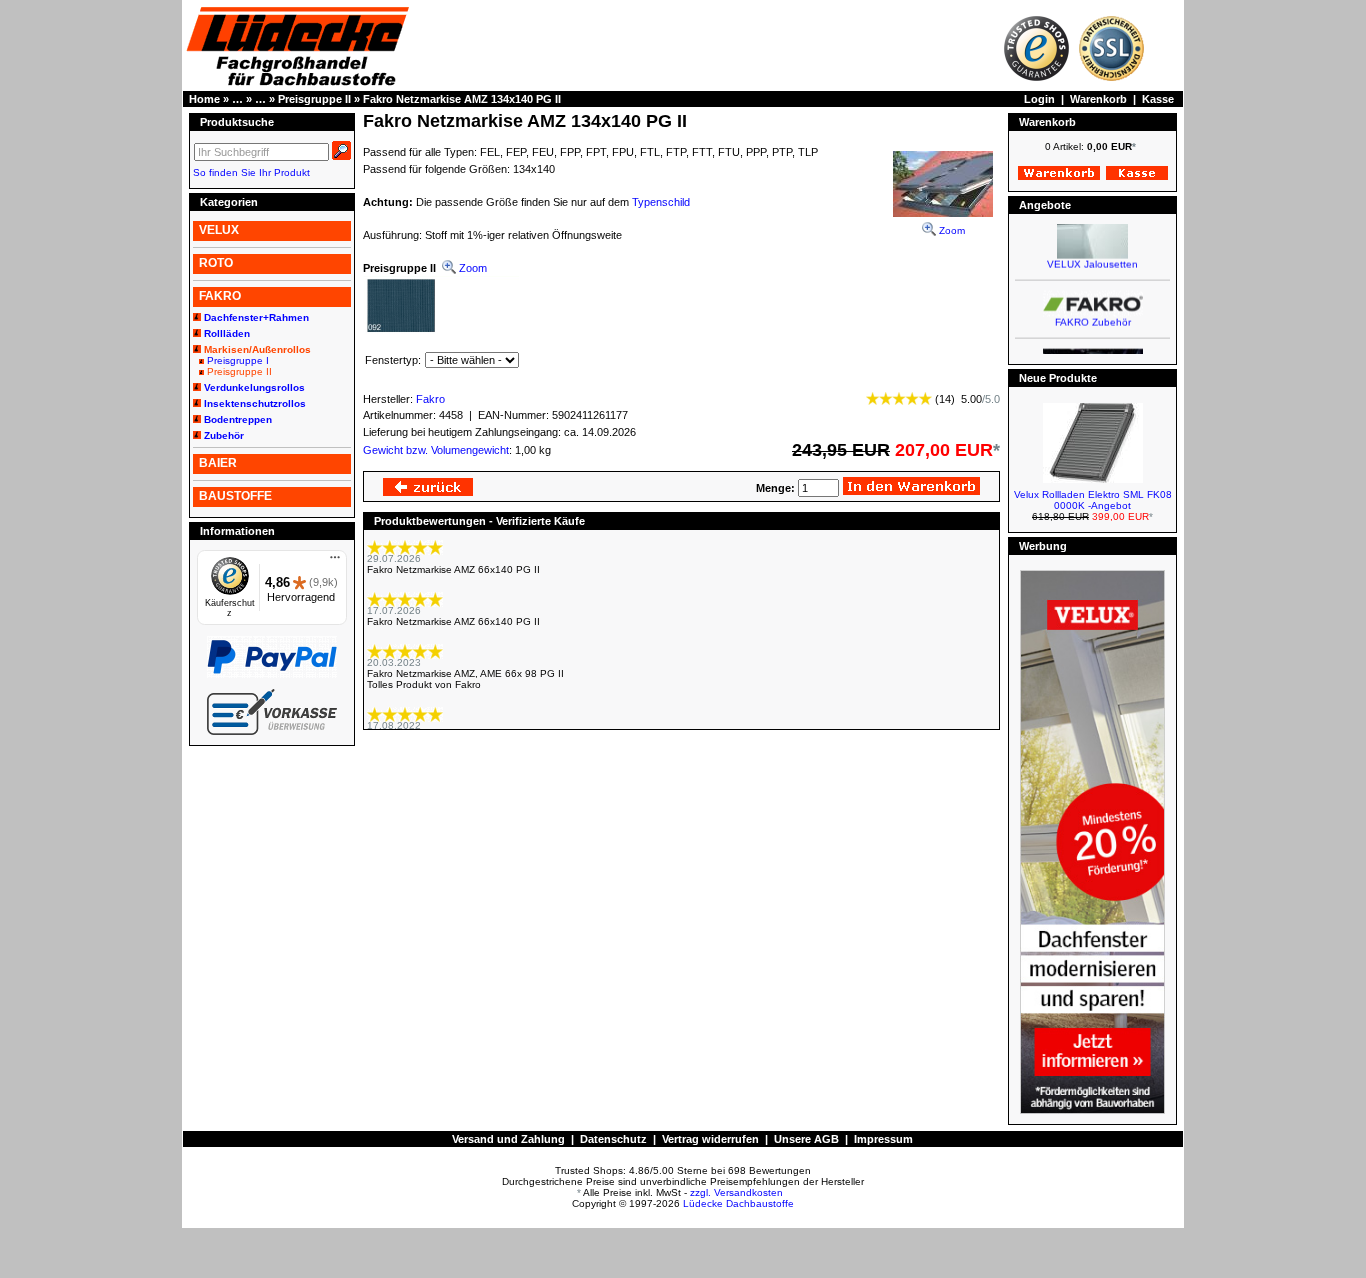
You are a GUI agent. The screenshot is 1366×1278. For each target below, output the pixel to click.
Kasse (1158, 99)
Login (1039, 99)
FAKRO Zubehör (1093, 314)
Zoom (950, 230)
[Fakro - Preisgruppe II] (441, 332)
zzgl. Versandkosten (736, 1192)
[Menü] (335, 562)
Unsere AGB (806, 1139)
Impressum (883, 1139)
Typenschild (661, 202)
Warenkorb (1098, 99)
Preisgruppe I (238, 360)
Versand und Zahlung (508, 1139)
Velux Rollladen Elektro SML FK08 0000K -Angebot (1093, 500)
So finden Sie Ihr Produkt (251, 172)
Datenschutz (613, 1139)
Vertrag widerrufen (710, 1139)
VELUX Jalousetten (1092, 256)
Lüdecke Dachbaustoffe (738, 1203)
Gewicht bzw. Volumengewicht (436, 450)
